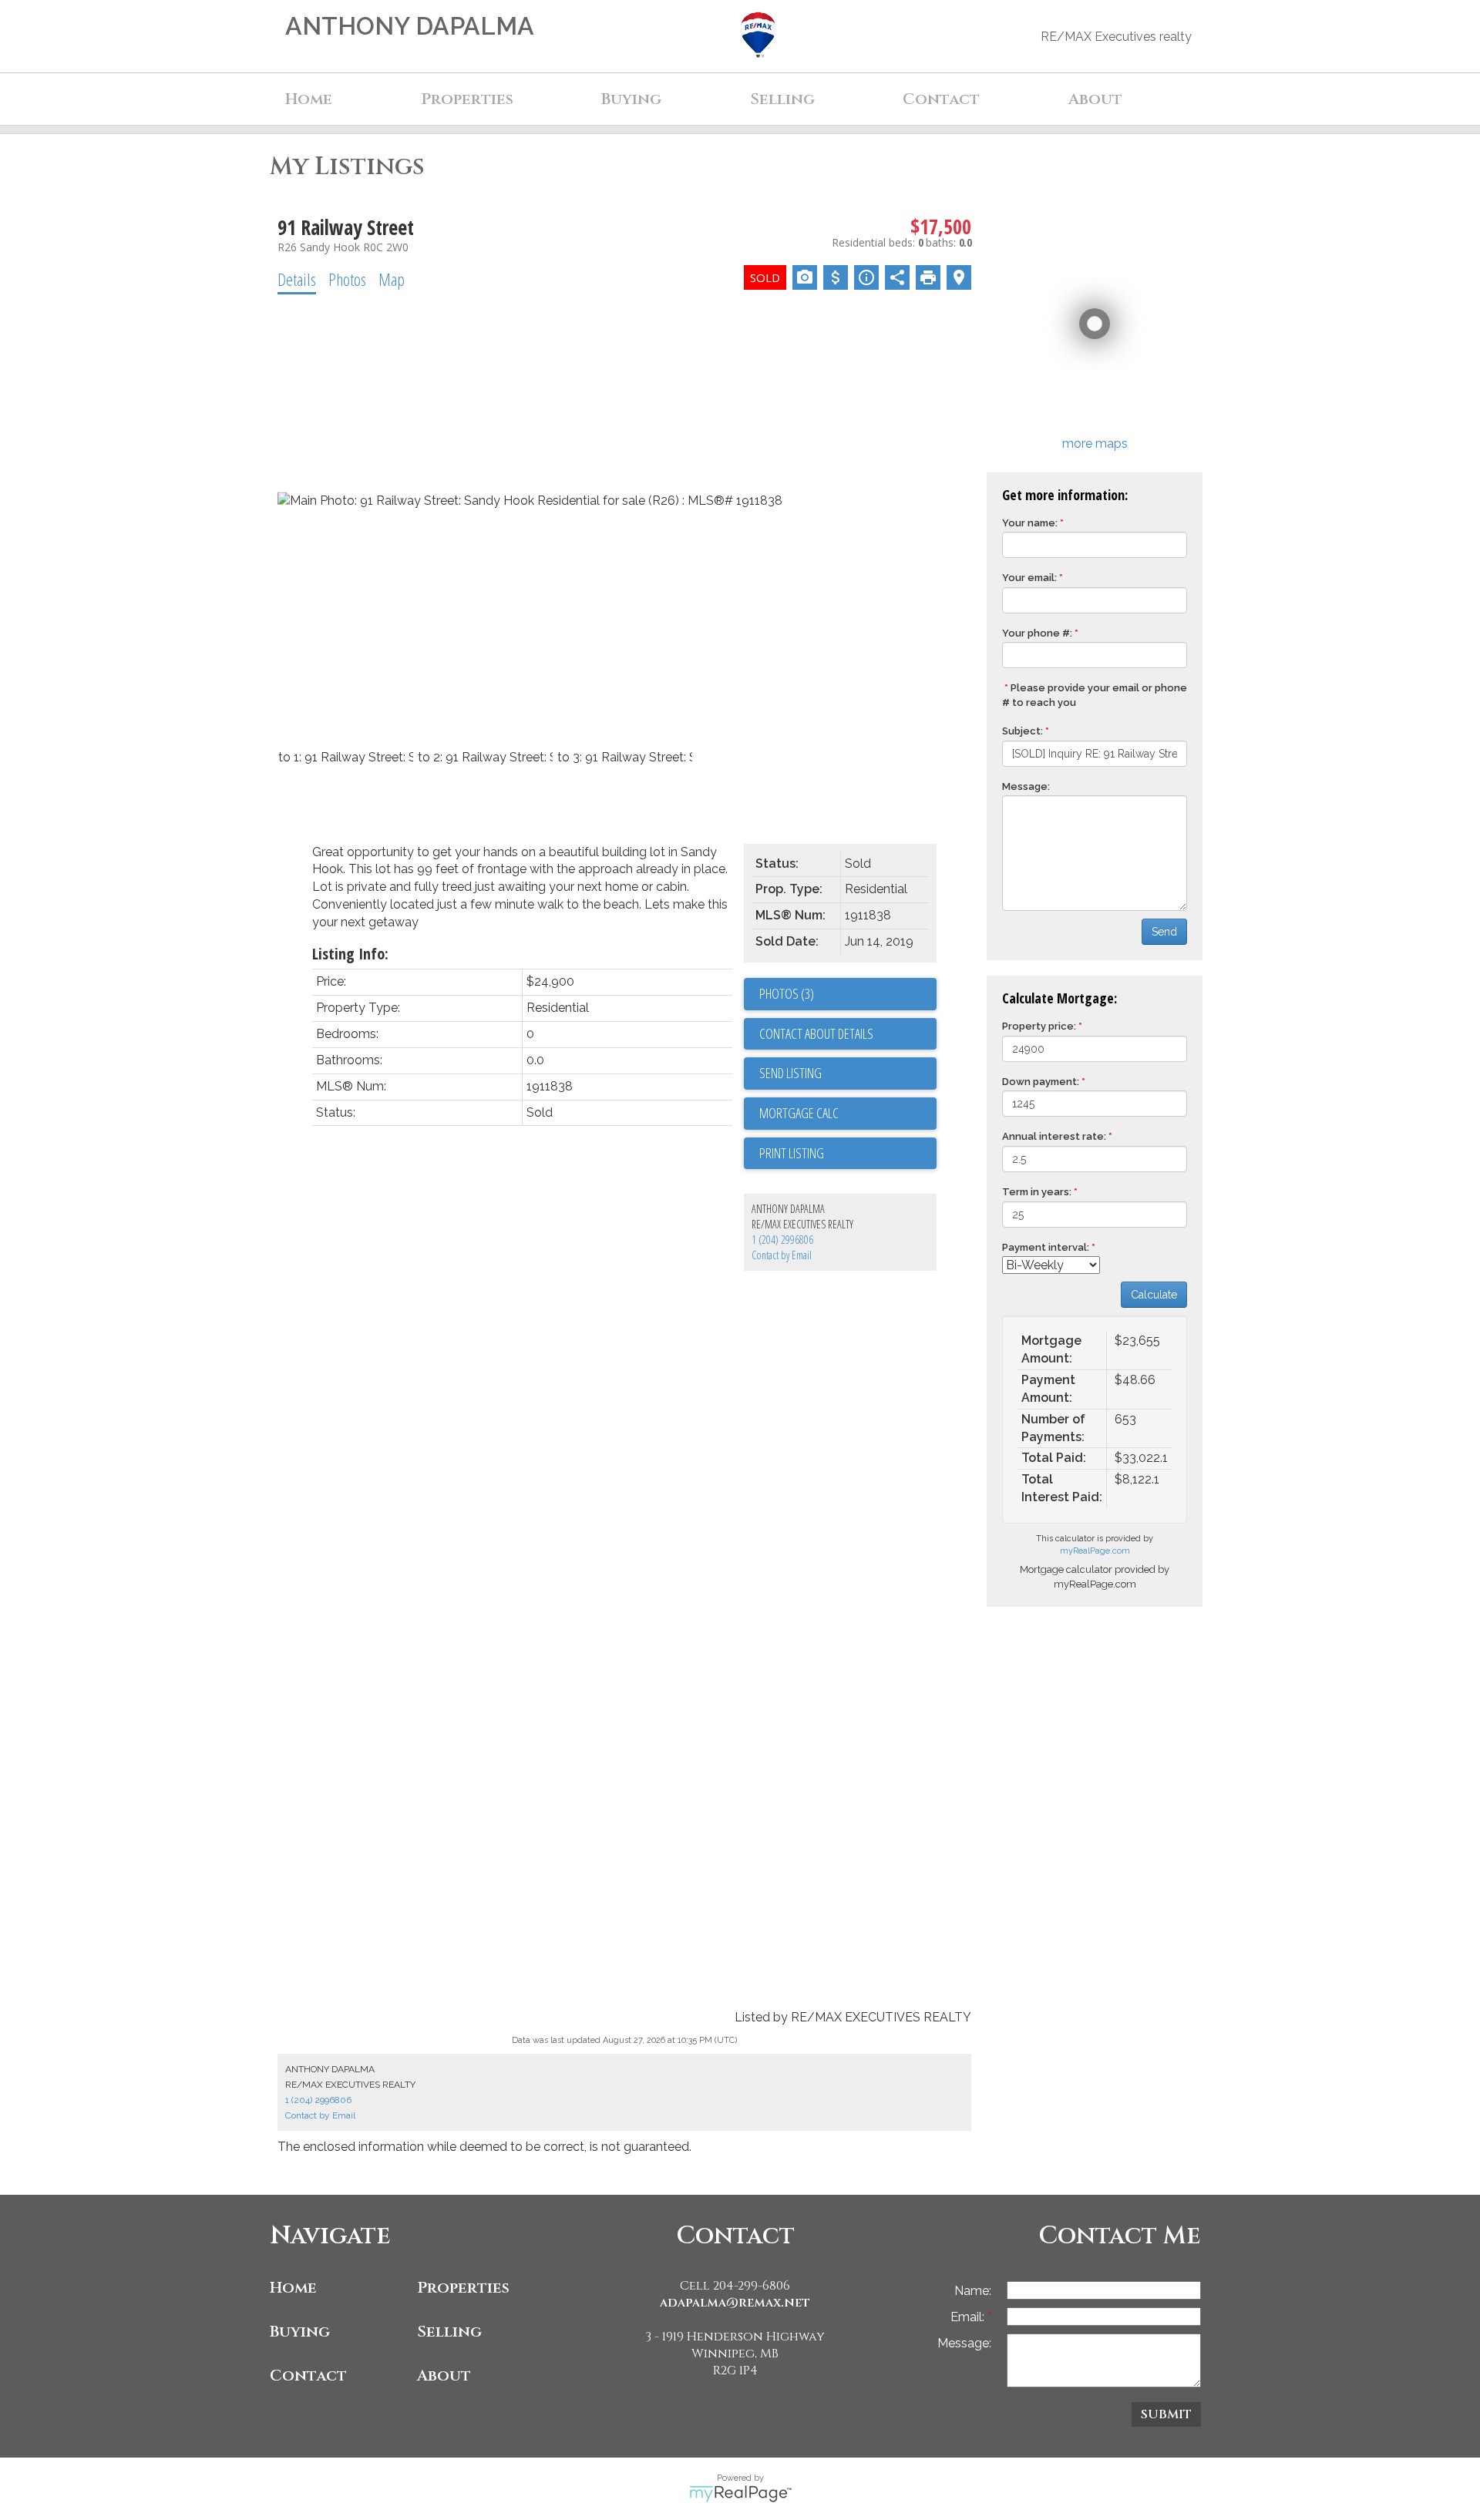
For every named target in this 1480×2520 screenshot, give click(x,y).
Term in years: (1037, 1192)
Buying (300, 2332)
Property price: (1039, 1026)
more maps (1095, 444)
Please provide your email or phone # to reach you (1095, 695)
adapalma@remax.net (735, 2303)
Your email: (1029, 578)
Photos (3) (787, 993)
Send (1164, 932)
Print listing (792, 1153)
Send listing (790, 1073)
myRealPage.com (1095, 1551)
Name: (973, 2291)
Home (309, 99)
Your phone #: (1037, 633)
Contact (941, 99)
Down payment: (1041, 1082)
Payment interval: (1046, 1247)
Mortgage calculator (848, 1114)
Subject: (1023, 731)
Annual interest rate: (1054, 1136)
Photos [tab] (347, 279)
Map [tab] (392, 279)
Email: (969, 2317)
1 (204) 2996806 (782, 1240)
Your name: (1030, 523)
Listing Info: (350, 954)
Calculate (1154, 1295)
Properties (463, 2288)
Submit (1166, 2414)
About (444, 2376)
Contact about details (816, 1033)
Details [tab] (297, 279)
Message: (1026, 786)
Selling (449, 2332)
